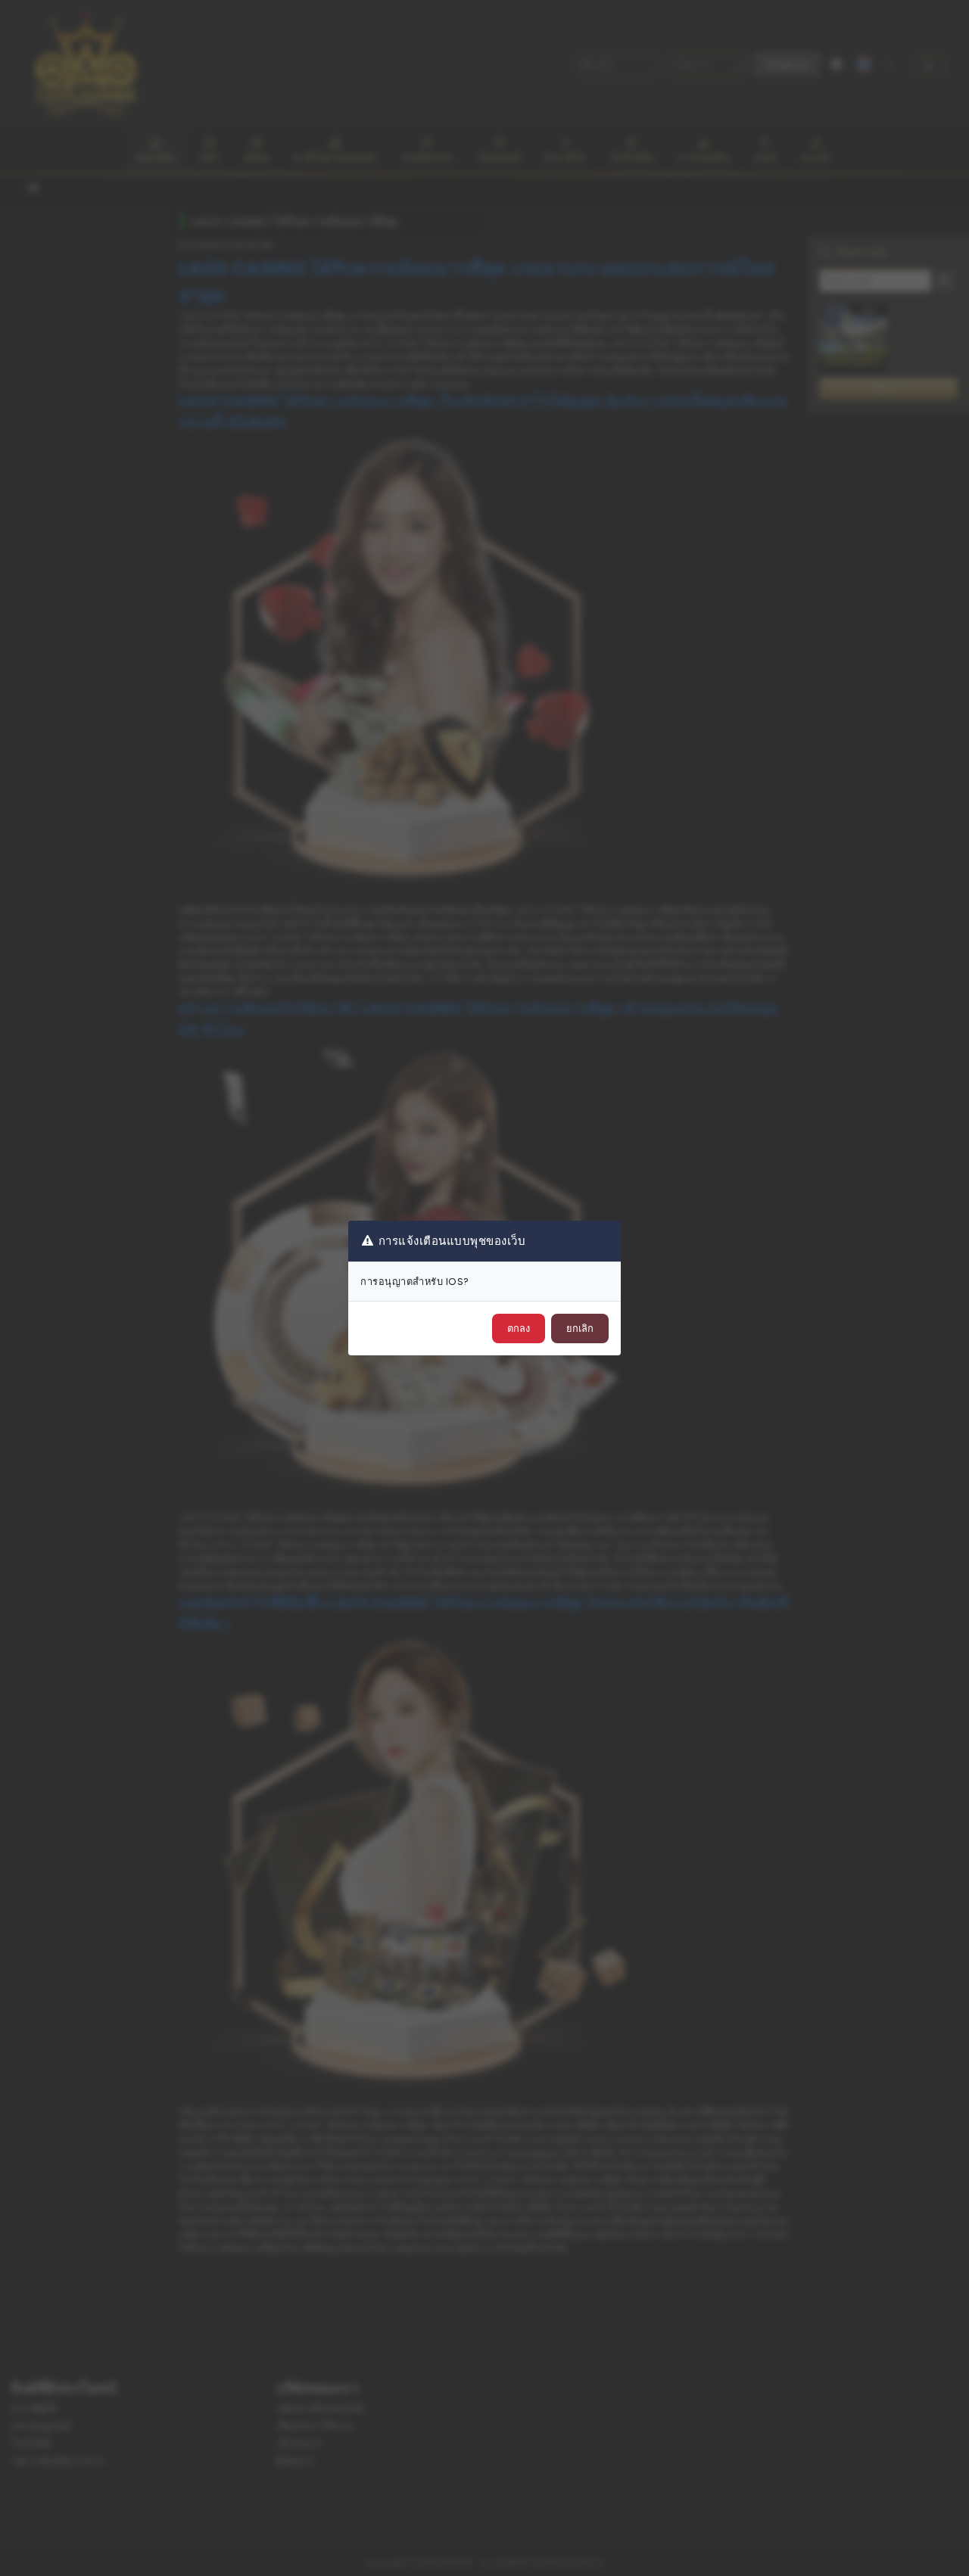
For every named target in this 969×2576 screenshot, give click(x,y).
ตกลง (519, 1328)
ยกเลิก (580, 1328)
